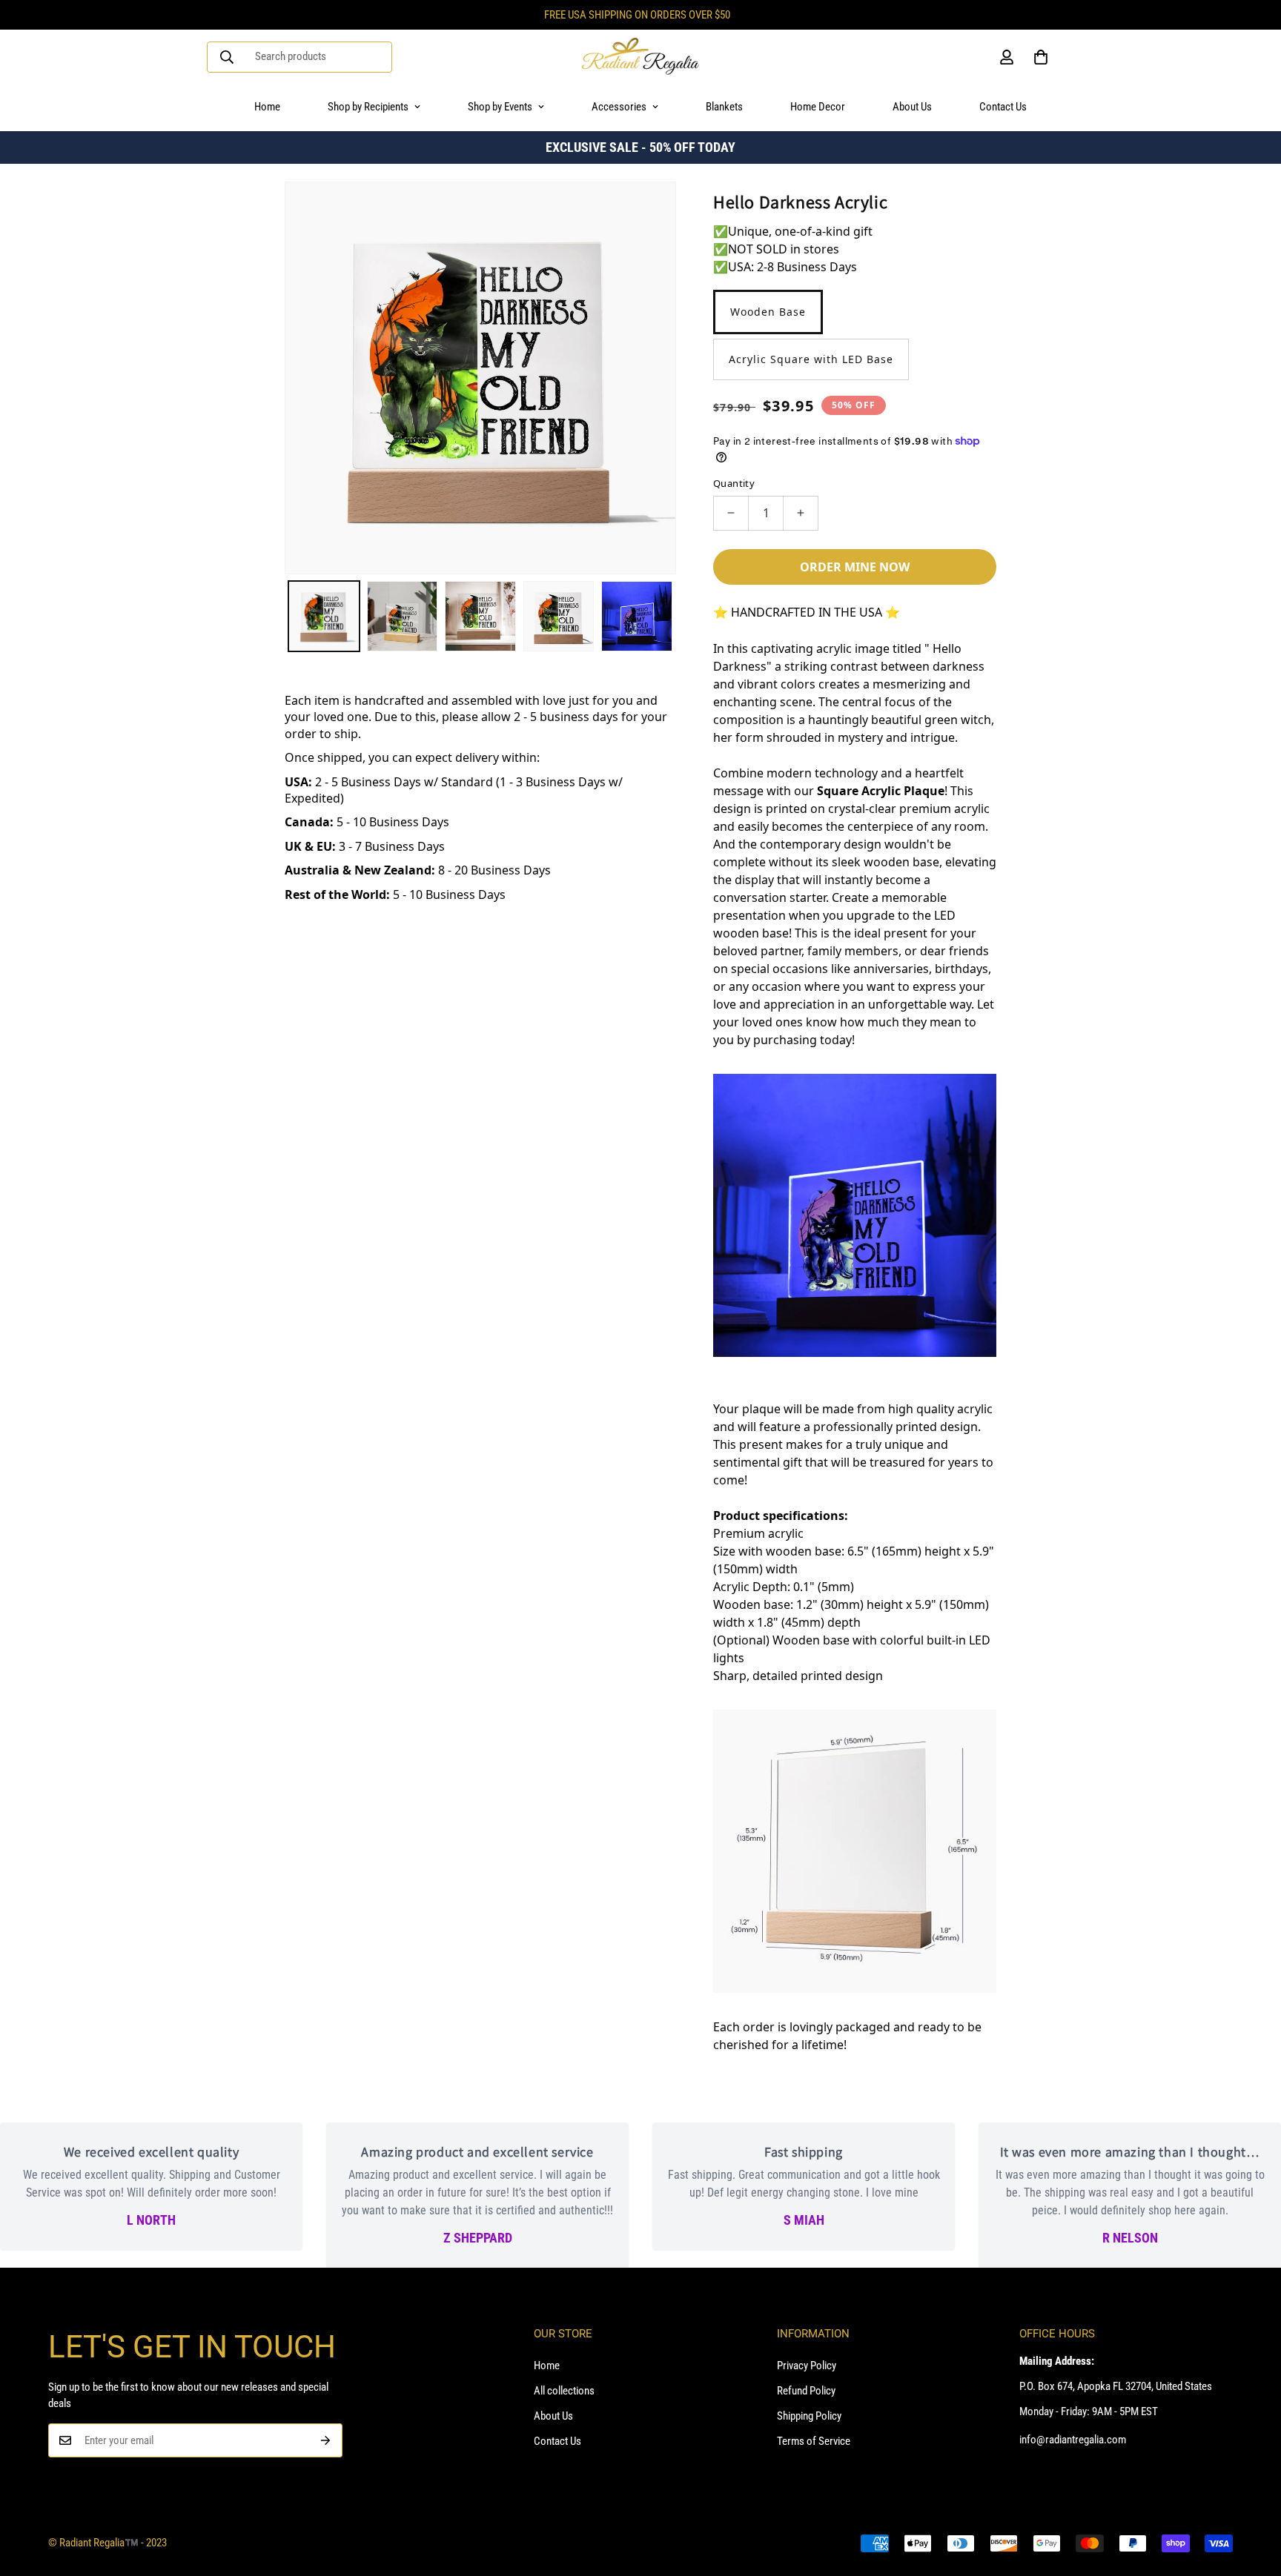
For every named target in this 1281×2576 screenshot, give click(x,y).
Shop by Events (500, 107)
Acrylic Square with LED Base (811, 359)
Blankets (724, 107)
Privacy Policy (807, 2366)
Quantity (734, 483)
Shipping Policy (809, 2416)
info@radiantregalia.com (1073, 2440)
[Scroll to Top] (1252, 2495)
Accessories (619, 107)
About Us (912, 107)
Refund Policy (806, 2391)
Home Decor (818, 107)
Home (267, 107)
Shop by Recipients (368, 107)
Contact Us (1003, 107)
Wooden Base (768, 312)
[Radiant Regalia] (640, 57)
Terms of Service (814, 2441)
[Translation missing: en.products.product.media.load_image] (324, 617)
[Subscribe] (326, 2440)
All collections (564, 2391)
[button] (1041, 57)
